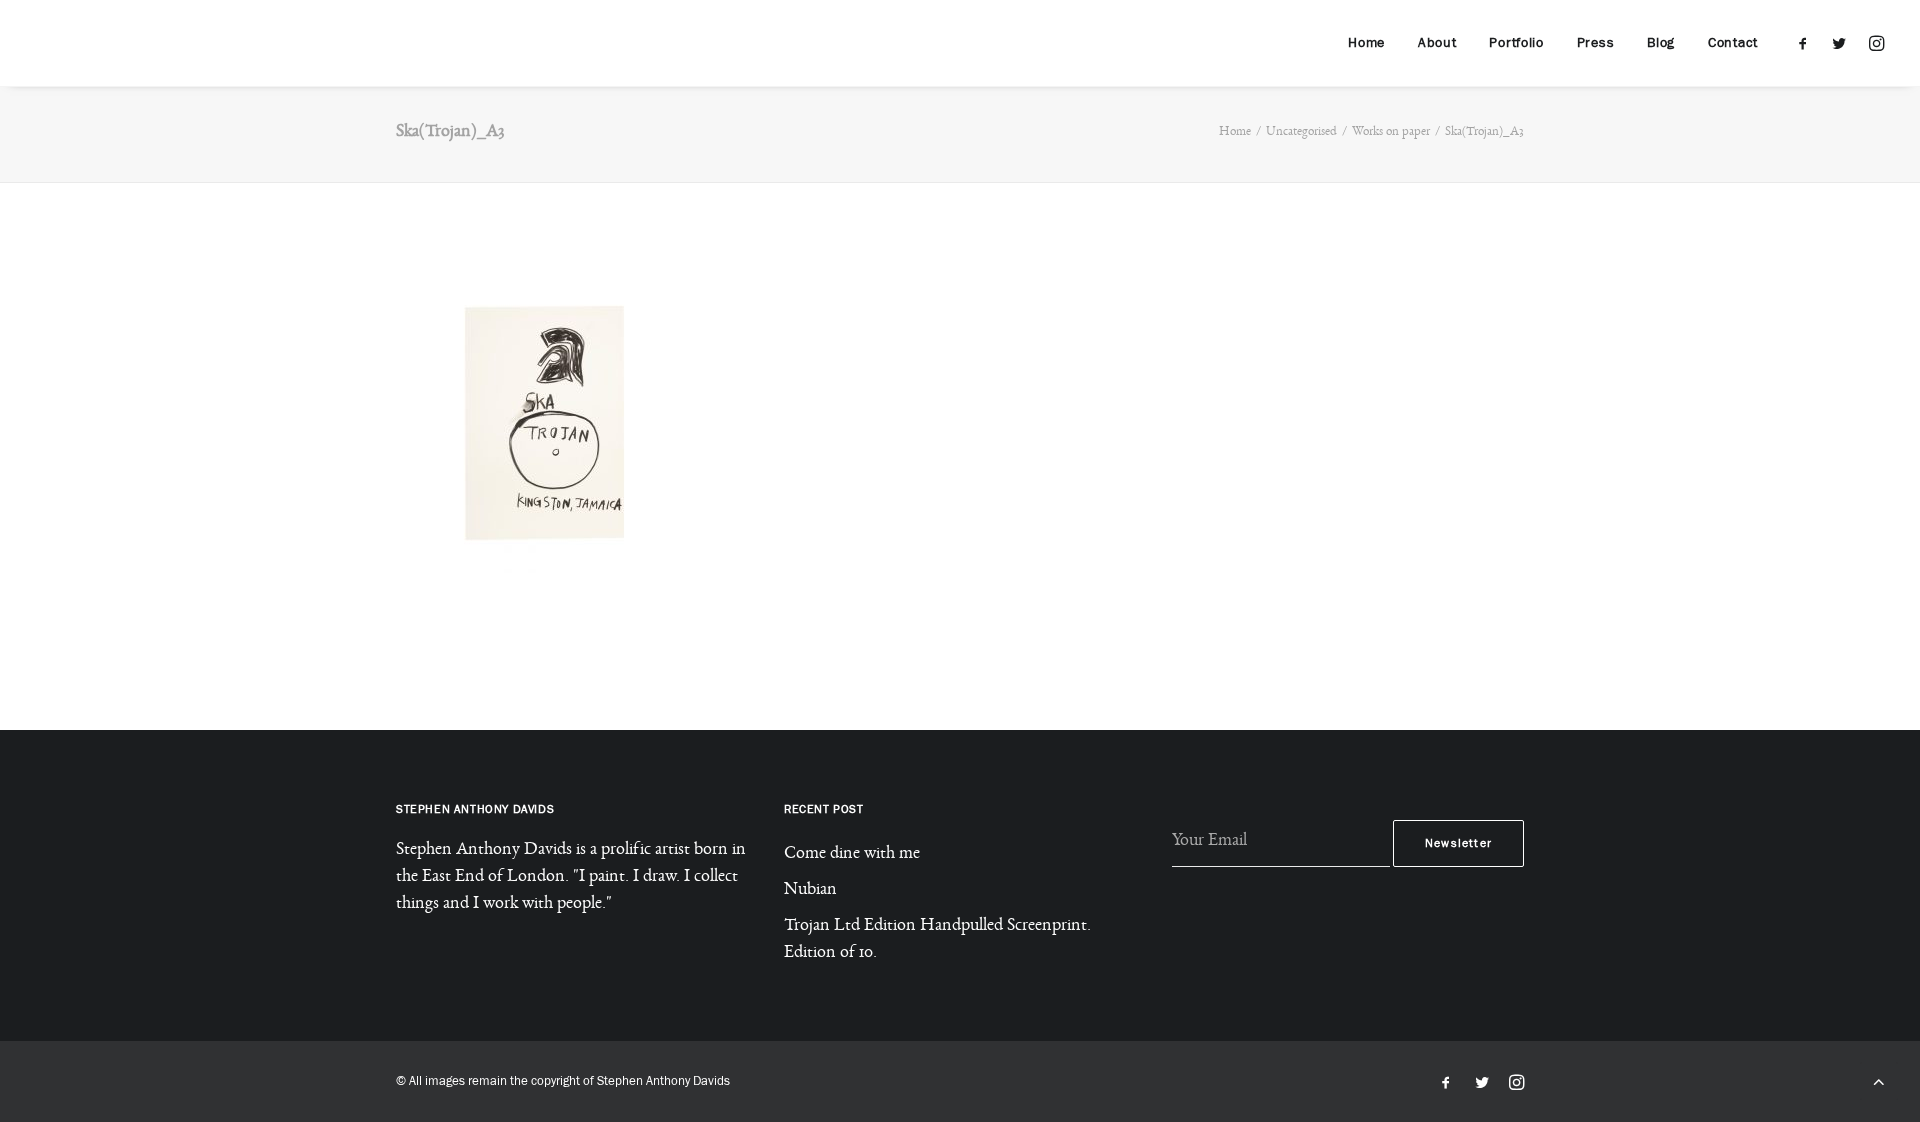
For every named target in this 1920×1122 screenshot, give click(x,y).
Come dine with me (852, 856)
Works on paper (1391, 133)
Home (1366, 43)
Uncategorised (1301, 133)
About (1437, 43)
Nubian (810, 892)
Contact (1733, 43)
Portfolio (1516, 43)
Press (1596, 43)
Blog (1661, 43)
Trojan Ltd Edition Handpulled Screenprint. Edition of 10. (937, 941)
